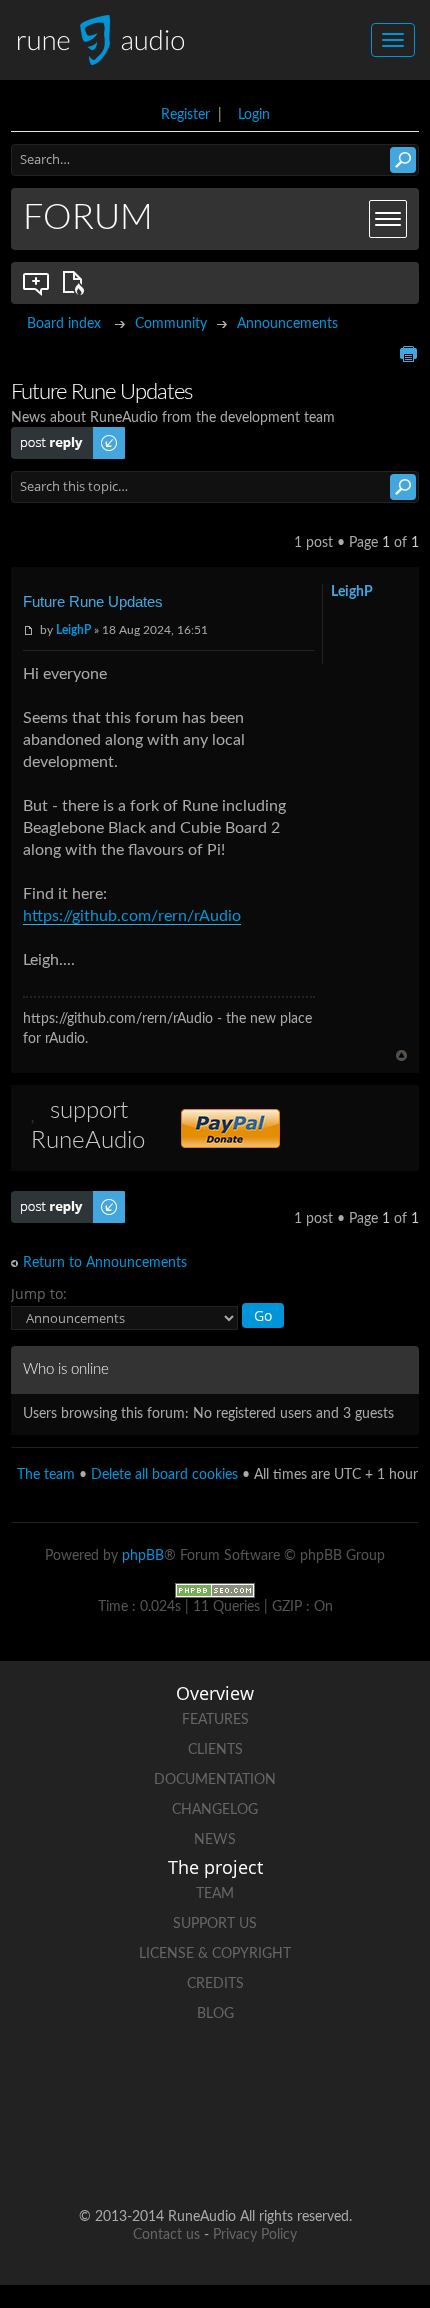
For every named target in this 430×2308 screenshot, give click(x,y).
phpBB (143, 1556)
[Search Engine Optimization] (215, 1590)
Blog (215, 2014)
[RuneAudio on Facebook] (139, 2083)
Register (185, 115)
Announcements (287, 324)
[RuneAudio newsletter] (253, 2152)
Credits (215, 1984)
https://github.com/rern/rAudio (132, 916)
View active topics (77, 283)
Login (254, 115)
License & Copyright (215, 1954)
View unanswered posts (37, 283)
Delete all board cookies (164, 1475)
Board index (64, 324)
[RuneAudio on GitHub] (63, 2083)
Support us (215, 1924)
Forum (88, 218)
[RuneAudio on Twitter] (215, 2083)
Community (171, 324)
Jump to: (39, 1293)
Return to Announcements (105, 1263)
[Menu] (388, 219)
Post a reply (47, 435)
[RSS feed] (177, 2152)
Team (215, 1894)
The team (46, 1475)
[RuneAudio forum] (367, 2083)
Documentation (215, 1780)
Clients (215, 1750)
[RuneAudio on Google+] (291, 2083)
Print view (408, 354)
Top (401, 1055)
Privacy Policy (255, 2235)
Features (215, 1720)
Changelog (215, 1810)
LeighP (73, 630)
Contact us (166, 2235)
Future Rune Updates (93, 601)
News (215, 1840)
